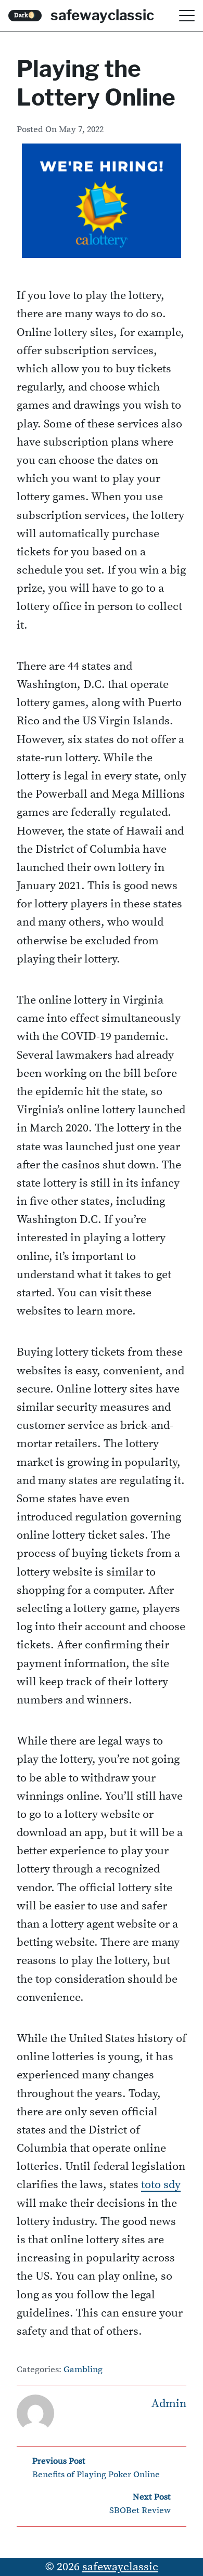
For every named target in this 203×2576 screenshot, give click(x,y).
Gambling (83, 2370)
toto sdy (161, 2185)
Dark (25, 15)
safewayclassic (102, 15)
